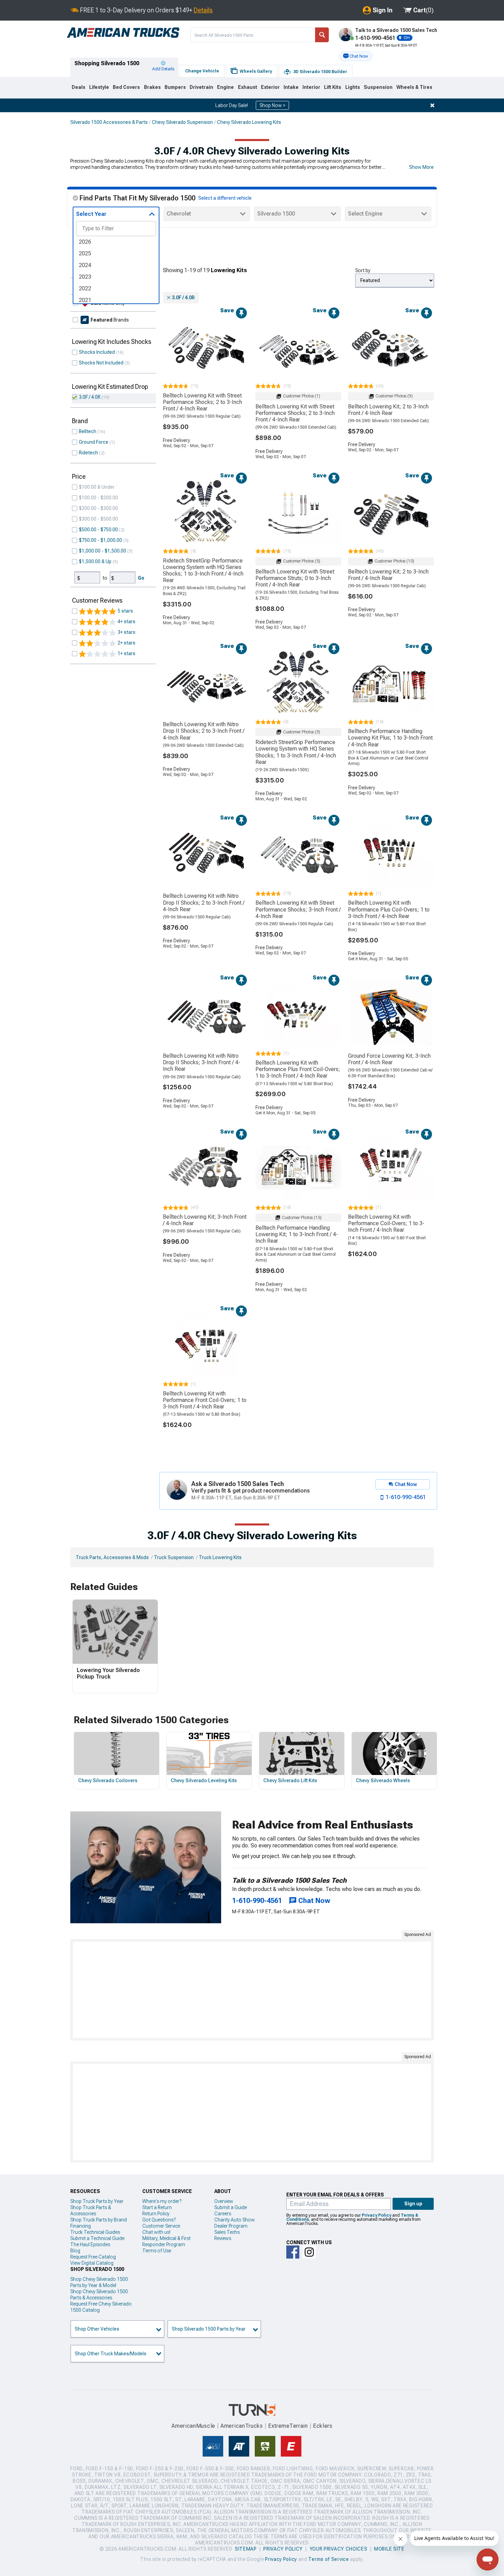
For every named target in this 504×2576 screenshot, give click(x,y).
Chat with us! (156, 2232)
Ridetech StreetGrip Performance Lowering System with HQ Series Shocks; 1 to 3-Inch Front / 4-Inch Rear (203, 571)
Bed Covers (126, 87)
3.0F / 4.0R (90, 397)
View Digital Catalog (92, 2263)
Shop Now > (272, 105)
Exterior (270, 87)
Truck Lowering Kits (220, 1557)
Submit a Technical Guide (97, 2238)
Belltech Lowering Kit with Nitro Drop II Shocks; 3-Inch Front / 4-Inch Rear (202, 1062)
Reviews (223, 2238)
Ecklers (323, 2426)
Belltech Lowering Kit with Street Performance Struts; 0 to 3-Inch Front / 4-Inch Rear (295, 578)
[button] (356, 56)
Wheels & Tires (414, 87)
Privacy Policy (376, 2215)
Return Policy (156, 2214)
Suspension (378, 87)
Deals (79, 87)
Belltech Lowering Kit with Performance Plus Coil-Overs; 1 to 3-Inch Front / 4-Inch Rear (389, 909)
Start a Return (157, 2207)
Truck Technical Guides (95, 2232)
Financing (81, 2226)
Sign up (413, 2204)
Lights (353, 87)
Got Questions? (159, 2220)
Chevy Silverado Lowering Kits (249, 122)
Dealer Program (231, 2226)
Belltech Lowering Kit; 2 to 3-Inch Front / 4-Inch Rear (388, 410)
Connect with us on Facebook (293, 2252)
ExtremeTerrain (288, 2426)
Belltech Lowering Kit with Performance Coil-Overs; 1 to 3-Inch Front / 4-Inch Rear (386, 1223)
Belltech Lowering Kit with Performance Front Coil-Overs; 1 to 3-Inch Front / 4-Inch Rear (205, 1400)
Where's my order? (162, 2201)
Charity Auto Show (235, 2220)
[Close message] (432, 105)
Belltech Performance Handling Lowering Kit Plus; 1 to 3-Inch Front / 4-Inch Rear (390, 738)
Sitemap (246, 2549)
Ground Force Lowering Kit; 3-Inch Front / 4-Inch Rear (389, 1059)
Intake (291, 87)
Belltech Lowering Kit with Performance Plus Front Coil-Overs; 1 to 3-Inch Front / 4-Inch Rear (298, 1069)
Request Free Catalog (93, 2257)
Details (203, 10)
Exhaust (248, 87)
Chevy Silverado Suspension (182, 122)
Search (322, 35)
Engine (225, 87)
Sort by (363, 270)
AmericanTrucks (242, 2426)
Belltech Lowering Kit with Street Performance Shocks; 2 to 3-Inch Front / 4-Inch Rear (202, 402)
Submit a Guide (231, 2207)
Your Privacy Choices (339, 2549)
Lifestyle (99, 87)
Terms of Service (328, 2559)
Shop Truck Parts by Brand (99, 2220)
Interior (311, 87)
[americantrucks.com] (123, 33)
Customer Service (161, 2226)
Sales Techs (227, 2232)
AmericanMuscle (193, 2426)
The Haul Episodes (90, 2244)
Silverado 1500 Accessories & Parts (109, 122)
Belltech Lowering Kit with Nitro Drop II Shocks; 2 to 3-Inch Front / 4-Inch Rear (204, 731)
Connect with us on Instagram (309, 2252)
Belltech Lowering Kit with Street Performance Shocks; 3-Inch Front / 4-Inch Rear (298, 909)
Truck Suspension (174, 1557)
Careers (223, 2214)
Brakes (152, 87)
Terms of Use (157, 2251)
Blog (75, 2251)
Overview (224, 2201)
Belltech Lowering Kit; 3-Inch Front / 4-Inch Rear (205, 1220)
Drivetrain (201, 87)
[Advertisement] (252, 1990)
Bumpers (175, 87)
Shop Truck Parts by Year (97, 2201)
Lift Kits (333, 87)
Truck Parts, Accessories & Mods (112, 1557)
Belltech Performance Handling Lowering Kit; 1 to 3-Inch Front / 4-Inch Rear (297, 1234)
